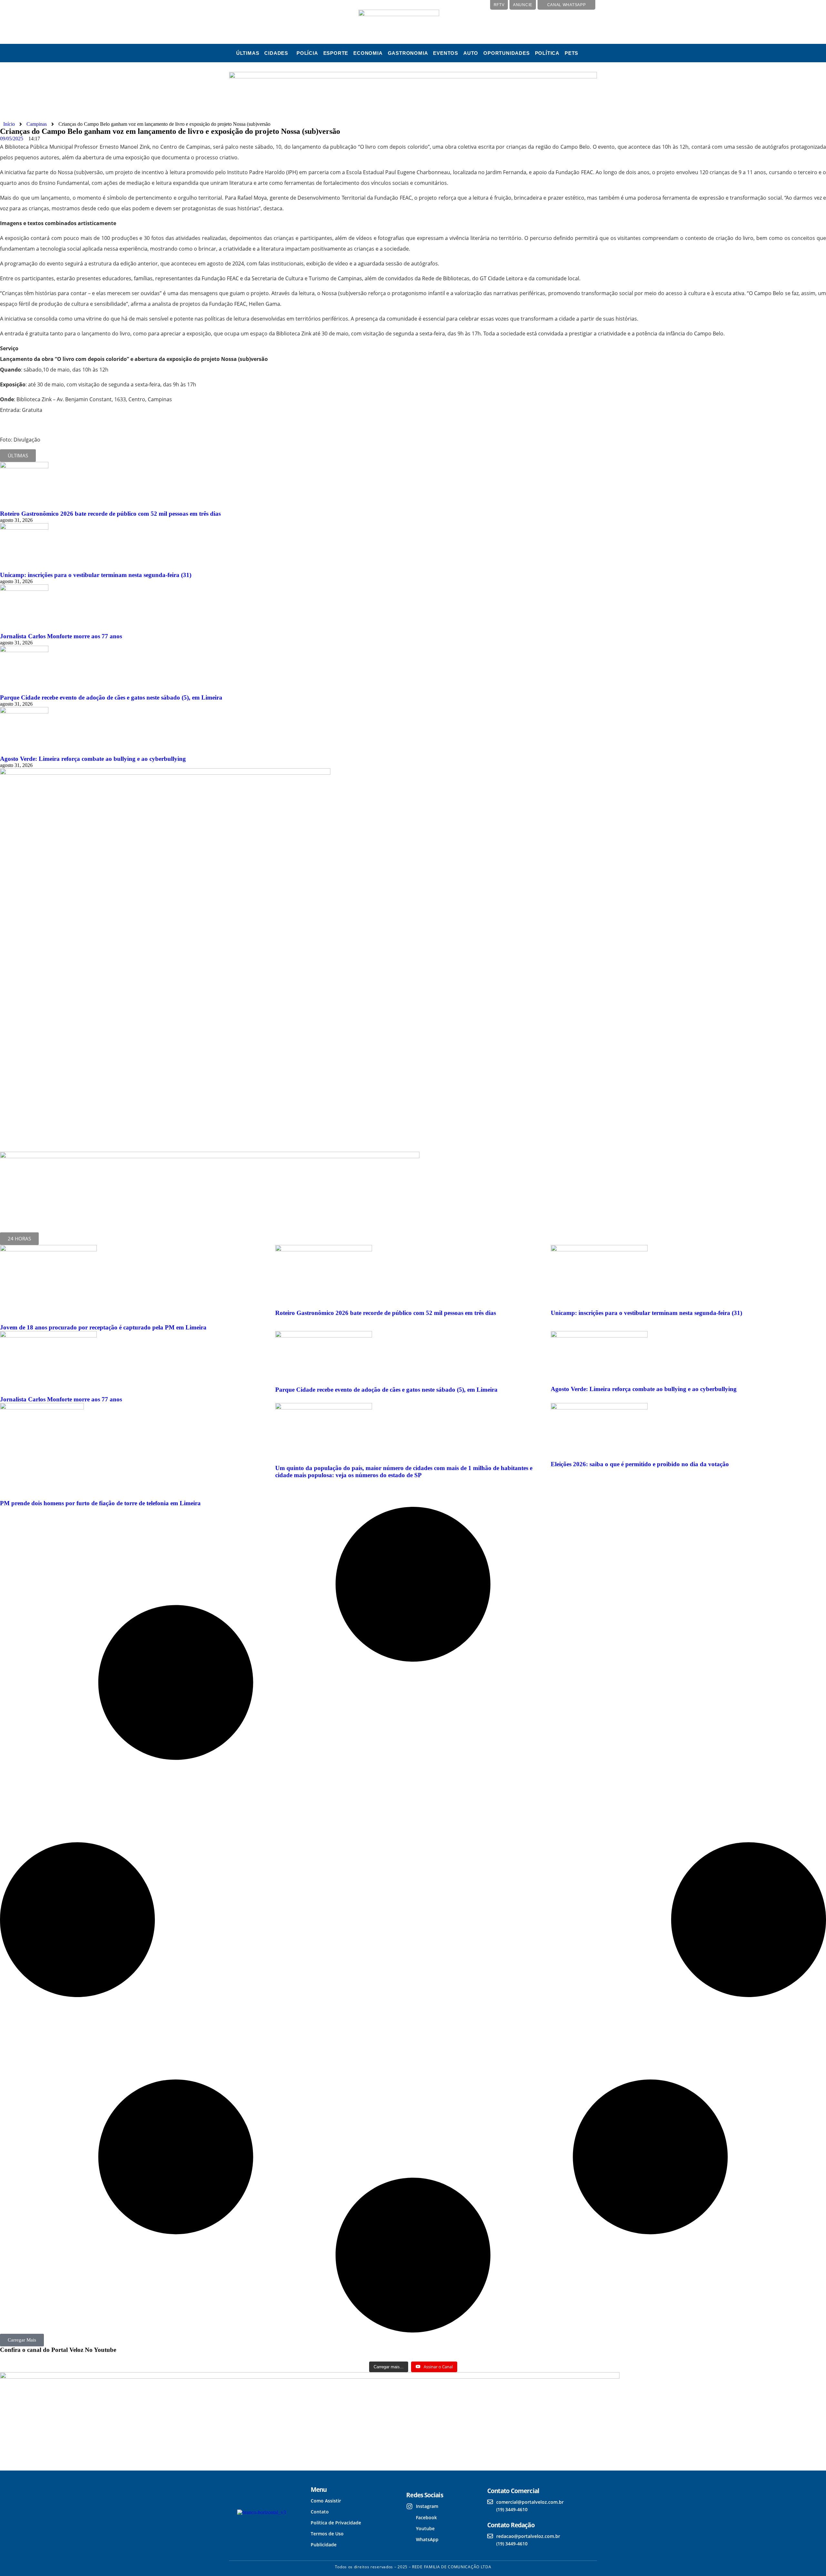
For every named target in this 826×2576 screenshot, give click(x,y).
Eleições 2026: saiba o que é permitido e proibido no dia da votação (640, 1464)
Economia (368, 53)
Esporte (336, 53)
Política (547, 53)
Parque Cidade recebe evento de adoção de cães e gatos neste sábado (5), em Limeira (111, 697)
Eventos (446, 53)
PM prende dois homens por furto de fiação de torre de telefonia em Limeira (100, 1503)
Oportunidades (506, 53)
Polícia (307, 53)
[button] (278, 53)
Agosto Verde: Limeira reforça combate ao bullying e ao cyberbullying (93, 759)
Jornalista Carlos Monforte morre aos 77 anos (61, 636)
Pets (571, 53)
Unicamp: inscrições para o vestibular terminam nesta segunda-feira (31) (96, 575)
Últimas (248, 53)
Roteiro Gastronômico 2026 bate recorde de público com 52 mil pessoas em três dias (110, 514)
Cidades (276, 53)
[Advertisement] (59, 1091)
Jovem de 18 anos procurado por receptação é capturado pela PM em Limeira (103, 1327)
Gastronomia (408, 53)
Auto (471, 53)
